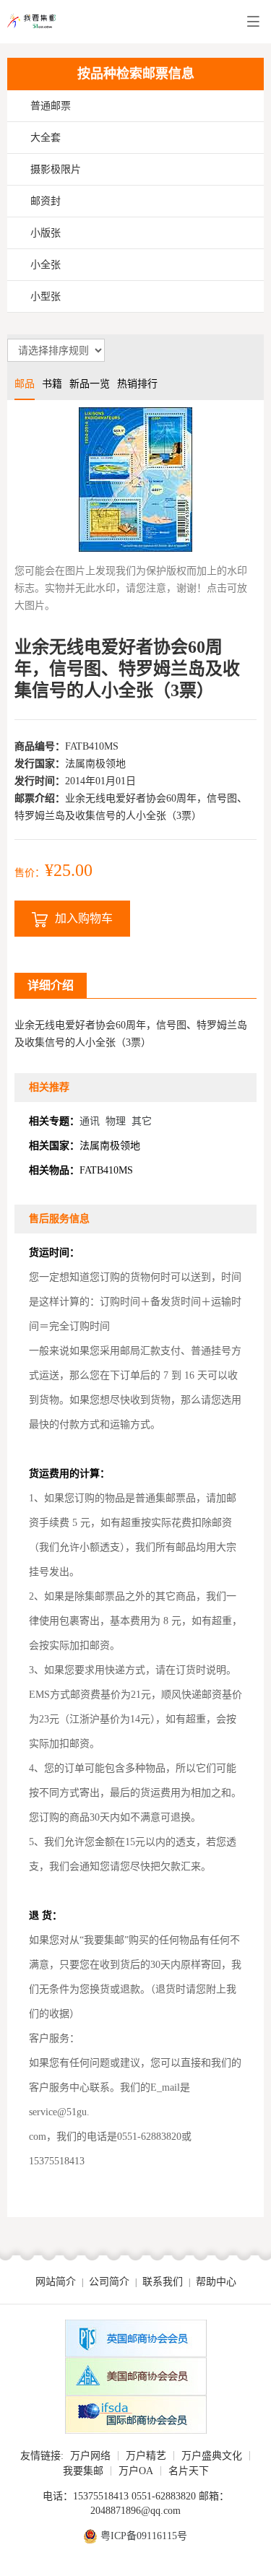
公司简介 (109, 2282)
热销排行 (137, 384)
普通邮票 (51, 106)
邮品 (25, 384)
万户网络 (90, 2456)
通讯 (90, 1121)
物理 (116, 1121)
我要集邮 (83, 2471)
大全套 (46, 138)
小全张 (46, 265)
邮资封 (46, 201)
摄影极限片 (56, 169)
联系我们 (163, 2282)
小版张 (46, 233)
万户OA (136, 2471)
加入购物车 (84, 918)
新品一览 (90, 384)
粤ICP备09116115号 (144, 2536)
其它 (142, 1121)
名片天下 (189, 2471)
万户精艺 (146, 2456)
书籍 (52, 384)
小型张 (46, 296)
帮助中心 (216, 2282)
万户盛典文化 (212, 2456)
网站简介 (56, 2282)
